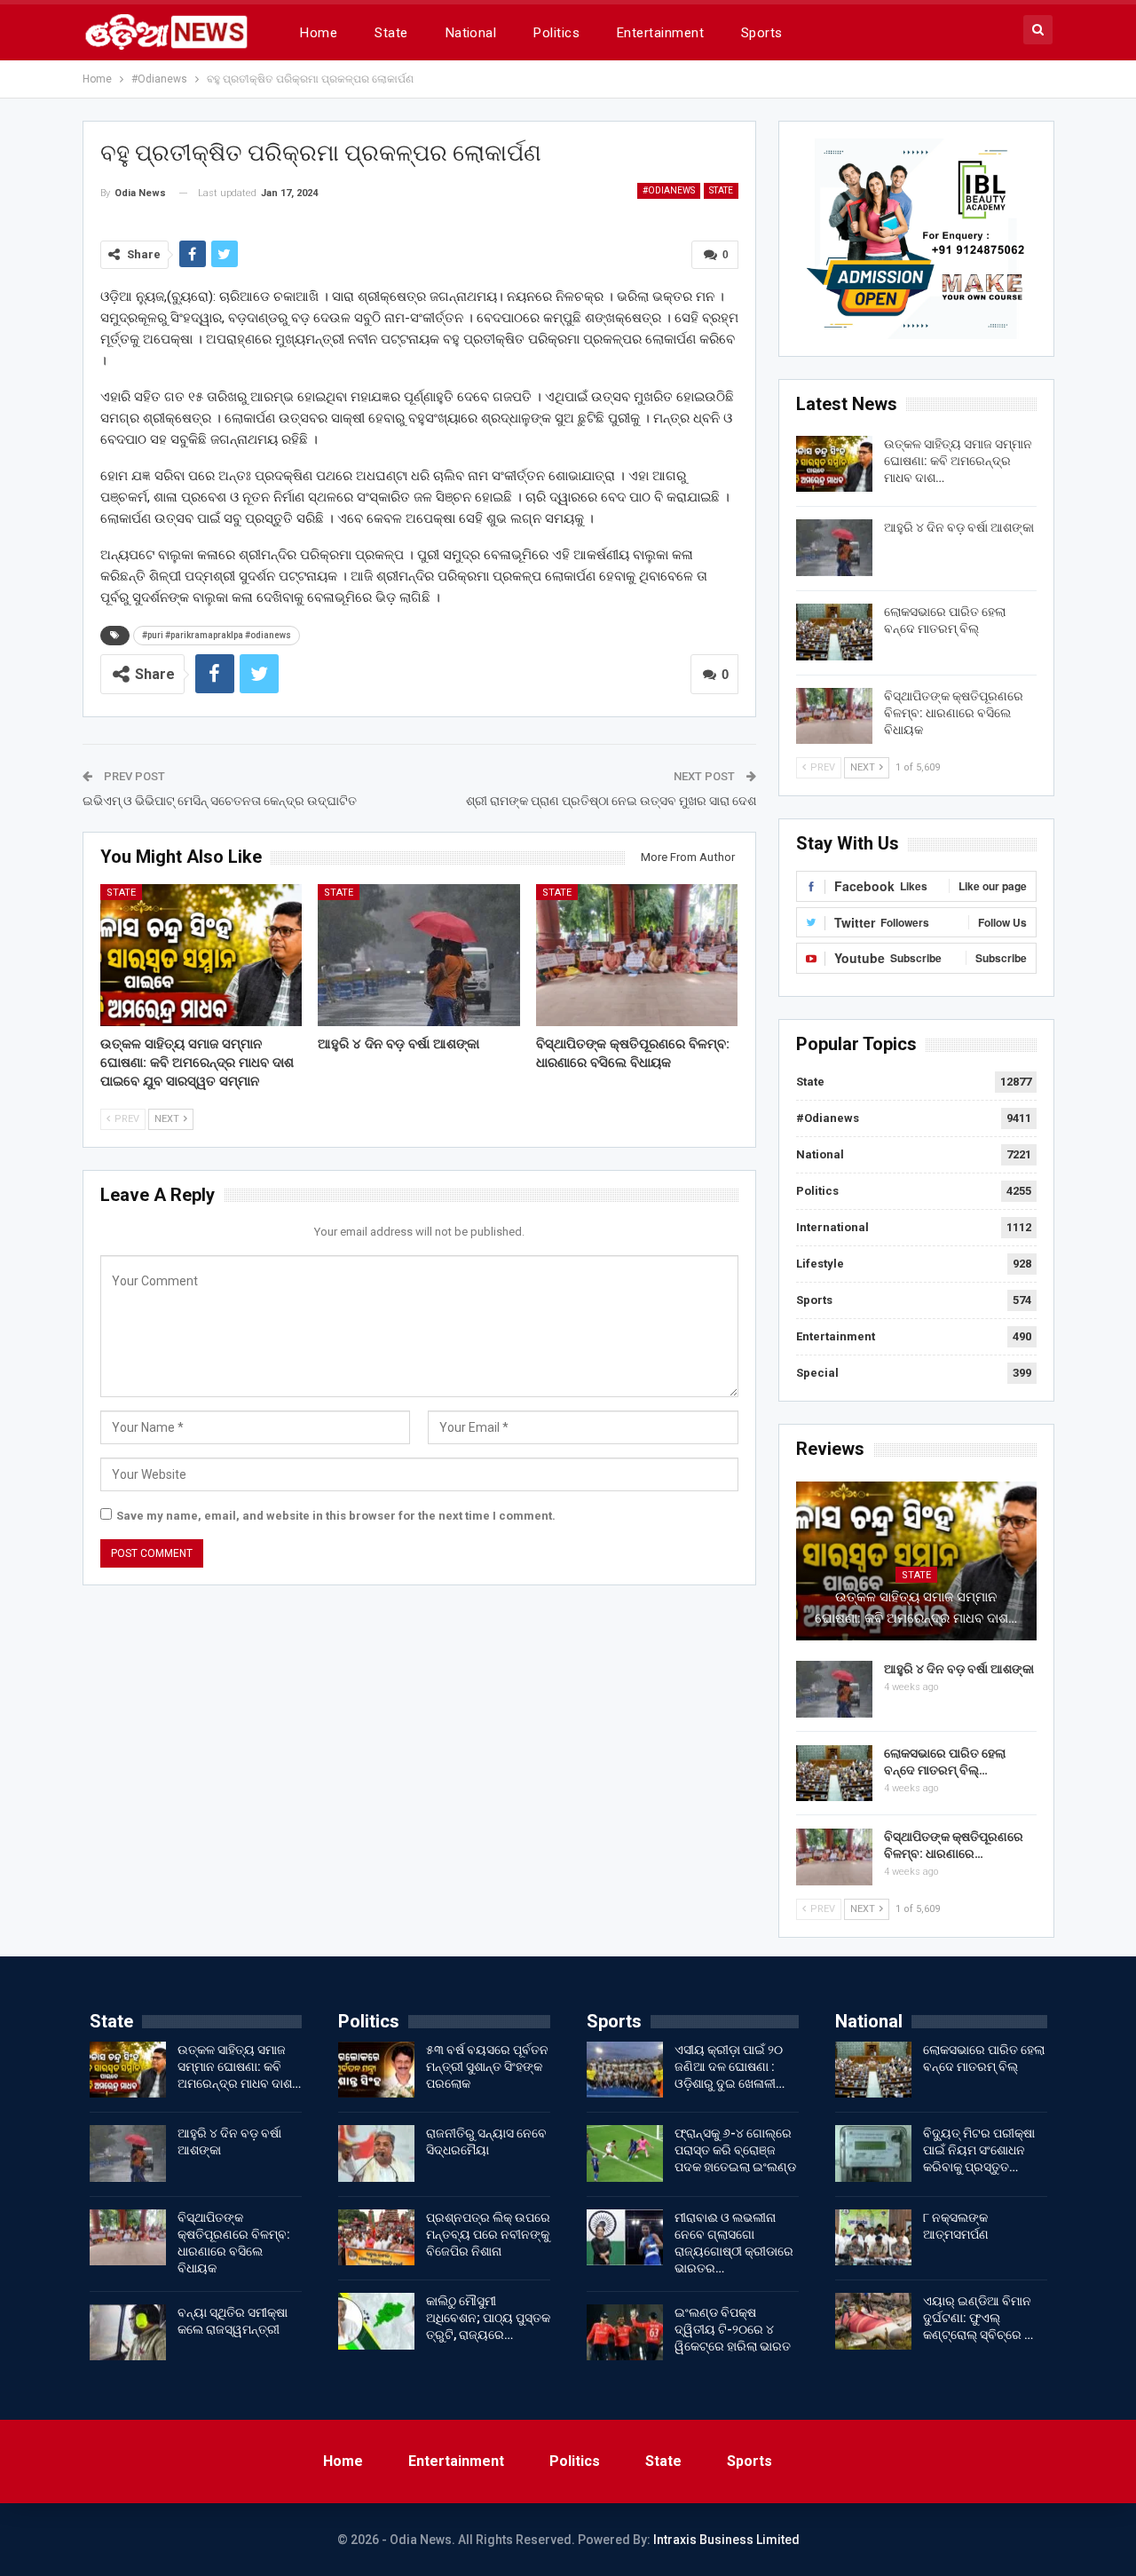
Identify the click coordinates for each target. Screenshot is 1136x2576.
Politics (556, 33)
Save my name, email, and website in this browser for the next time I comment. (336, 1516)
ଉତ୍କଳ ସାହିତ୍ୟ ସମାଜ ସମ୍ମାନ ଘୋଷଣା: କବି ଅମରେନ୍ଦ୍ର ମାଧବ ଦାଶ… (958, 461)
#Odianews (669, 190)
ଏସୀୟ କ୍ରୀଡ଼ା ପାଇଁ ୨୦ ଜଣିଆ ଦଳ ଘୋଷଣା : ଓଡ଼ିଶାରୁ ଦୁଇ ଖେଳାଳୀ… (730, 2066)
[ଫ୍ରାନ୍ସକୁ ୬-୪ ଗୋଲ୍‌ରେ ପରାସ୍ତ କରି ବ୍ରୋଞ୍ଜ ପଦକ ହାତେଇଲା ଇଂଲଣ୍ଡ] (625, 2153)
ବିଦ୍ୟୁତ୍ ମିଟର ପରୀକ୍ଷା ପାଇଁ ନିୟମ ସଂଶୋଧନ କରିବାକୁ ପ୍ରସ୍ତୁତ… (979, 2150)
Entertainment (660, 33)
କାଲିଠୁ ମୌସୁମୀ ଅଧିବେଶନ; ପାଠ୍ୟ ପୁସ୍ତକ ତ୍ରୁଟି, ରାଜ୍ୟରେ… (488, 2318)
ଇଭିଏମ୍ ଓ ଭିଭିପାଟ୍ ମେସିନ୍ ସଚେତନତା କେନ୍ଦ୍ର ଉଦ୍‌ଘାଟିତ (220, 801)
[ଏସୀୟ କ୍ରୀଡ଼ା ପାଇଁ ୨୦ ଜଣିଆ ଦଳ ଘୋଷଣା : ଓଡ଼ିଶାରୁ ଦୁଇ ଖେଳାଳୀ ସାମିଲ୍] (625, 2070)
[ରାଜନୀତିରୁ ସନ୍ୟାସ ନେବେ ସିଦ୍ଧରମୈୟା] (376, 2153)
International (832, 1227)
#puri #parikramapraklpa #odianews (217, 635)
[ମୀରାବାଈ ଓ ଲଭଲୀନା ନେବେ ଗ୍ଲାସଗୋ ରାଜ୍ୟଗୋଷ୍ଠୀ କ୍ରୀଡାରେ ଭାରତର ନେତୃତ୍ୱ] (625, 2238)
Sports (762, 33)
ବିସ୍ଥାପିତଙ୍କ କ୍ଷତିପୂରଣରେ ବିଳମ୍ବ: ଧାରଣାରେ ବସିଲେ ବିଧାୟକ (954, 713)
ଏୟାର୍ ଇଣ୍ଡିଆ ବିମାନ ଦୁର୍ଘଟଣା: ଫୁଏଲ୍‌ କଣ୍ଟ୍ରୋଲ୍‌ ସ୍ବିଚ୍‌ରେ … (978, 2318)
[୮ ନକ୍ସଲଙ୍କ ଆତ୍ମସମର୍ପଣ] (873, 2238)
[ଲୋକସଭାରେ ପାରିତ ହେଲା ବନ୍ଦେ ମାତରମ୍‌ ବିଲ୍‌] (834, 632)
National (471, 33)
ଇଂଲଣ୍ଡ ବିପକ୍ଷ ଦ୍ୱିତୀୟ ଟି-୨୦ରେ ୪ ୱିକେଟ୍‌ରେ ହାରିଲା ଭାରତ (733, 2329)
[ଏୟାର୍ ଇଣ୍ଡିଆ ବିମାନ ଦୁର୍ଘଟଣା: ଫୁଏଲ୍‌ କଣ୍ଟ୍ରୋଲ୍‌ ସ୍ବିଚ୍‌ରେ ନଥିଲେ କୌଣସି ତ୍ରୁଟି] (873, 2321)
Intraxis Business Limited (726, 2540)
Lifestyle (820, 1264)
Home (319, 33)
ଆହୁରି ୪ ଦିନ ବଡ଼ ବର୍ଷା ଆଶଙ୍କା (959, 527)
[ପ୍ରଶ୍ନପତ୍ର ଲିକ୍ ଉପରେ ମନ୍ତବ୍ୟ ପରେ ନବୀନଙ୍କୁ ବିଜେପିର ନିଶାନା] (376, 2238)
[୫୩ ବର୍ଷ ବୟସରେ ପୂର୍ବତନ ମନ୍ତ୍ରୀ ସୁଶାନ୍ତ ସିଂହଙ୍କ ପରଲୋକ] (376, 2070)
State (391, 33)
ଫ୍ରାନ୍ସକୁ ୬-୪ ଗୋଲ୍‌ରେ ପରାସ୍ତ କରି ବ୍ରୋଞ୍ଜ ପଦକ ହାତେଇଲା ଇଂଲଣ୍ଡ (735, 2150)
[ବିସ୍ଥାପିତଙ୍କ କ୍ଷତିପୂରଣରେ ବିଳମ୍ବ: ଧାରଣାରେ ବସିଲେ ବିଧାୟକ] (637, 955)
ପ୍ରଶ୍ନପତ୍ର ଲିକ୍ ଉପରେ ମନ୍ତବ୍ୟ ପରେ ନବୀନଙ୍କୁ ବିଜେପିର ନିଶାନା (488, 2234)
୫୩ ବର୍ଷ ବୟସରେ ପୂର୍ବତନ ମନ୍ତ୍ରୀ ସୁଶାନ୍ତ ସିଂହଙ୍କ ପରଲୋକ (487, 2066)
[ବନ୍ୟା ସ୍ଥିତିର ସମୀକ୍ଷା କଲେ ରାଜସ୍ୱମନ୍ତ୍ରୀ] (128, 2333)
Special (817, 1373)
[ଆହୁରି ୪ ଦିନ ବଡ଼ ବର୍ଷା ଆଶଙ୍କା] (419, 955)
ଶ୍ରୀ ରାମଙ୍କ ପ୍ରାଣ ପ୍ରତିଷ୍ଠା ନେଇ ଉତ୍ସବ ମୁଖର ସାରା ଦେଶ (611, 801)
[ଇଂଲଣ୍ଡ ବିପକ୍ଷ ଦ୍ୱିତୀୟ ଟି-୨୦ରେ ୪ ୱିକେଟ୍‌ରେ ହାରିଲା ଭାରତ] (625, 2333)
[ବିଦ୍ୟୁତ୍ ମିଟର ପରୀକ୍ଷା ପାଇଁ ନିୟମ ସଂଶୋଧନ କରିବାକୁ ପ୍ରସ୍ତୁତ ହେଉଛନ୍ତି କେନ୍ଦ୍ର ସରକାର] (873, 2153)
